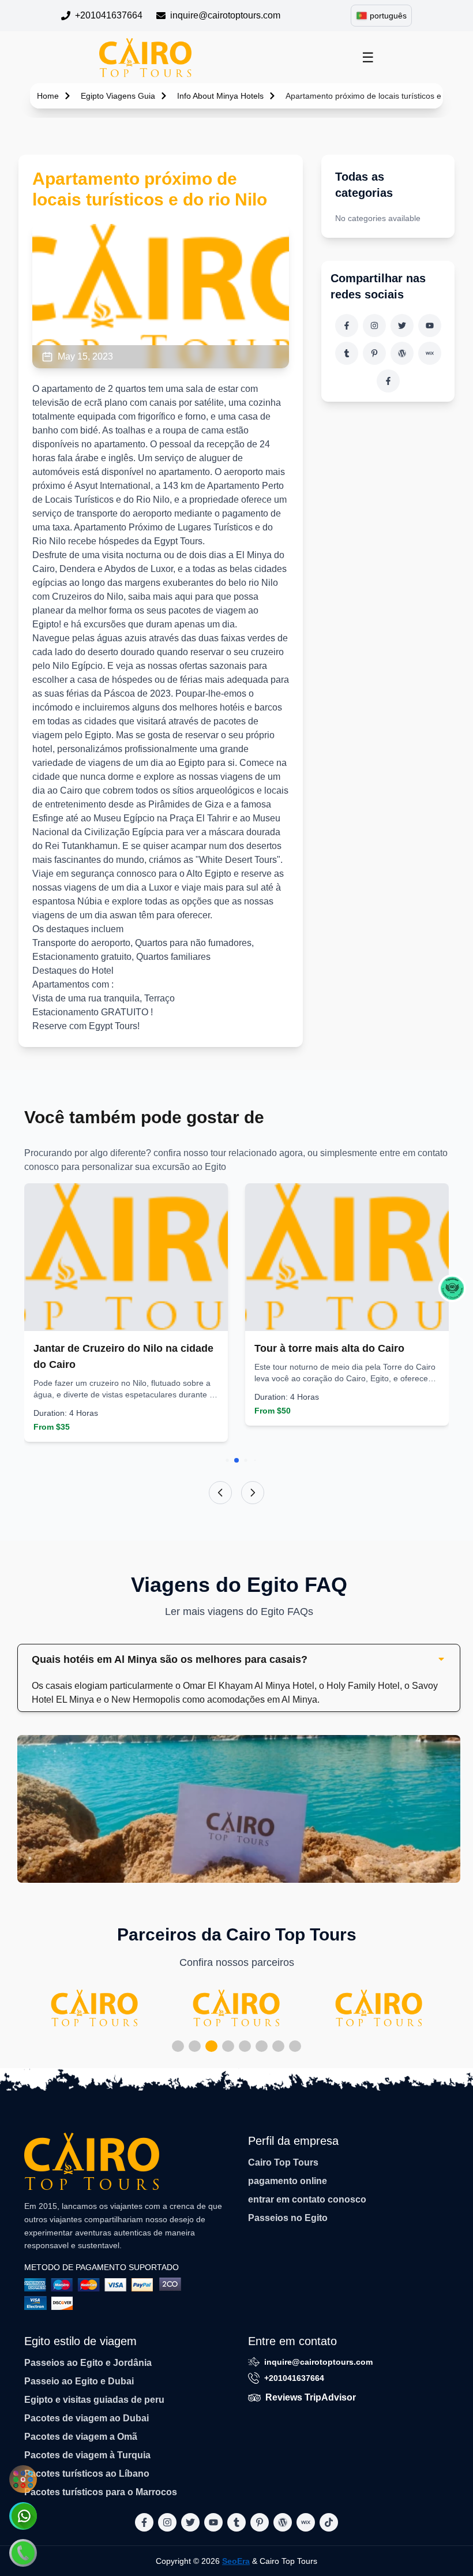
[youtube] (430, 326)
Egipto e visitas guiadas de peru (94, 2400)
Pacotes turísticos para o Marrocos (101, 2492)
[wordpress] (402, 353)
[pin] (374, 353)
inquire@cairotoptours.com (225, 15)
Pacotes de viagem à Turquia (87, 2455)
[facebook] (347, 326)
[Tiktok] (388, 381)
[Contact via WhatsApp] (23, 2516)
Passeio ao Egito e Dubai (79, 2381)
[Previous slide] (220, 1493)
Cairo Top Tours (283, 2162)
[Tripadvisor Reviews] (452, 1288)
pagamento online (288, 2181)
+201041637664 (109, 15)
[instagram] (374, 326)
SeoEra (236, 2561)
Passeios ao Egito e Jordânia (88, 2363)
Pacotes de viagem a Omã (81, 2437)
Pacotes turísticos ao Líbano (87, 2474)
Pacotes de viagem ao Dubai (87, 2418)
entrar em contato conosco (307, 2199)
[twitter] (402, 326)
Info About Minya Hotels (220, 96)
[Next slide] (253, 1493)
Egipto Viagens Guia (118, 96)
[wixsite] (430, 353)
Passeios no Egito (288, 2218)
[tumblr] (347, 353)
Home (48, 96)
